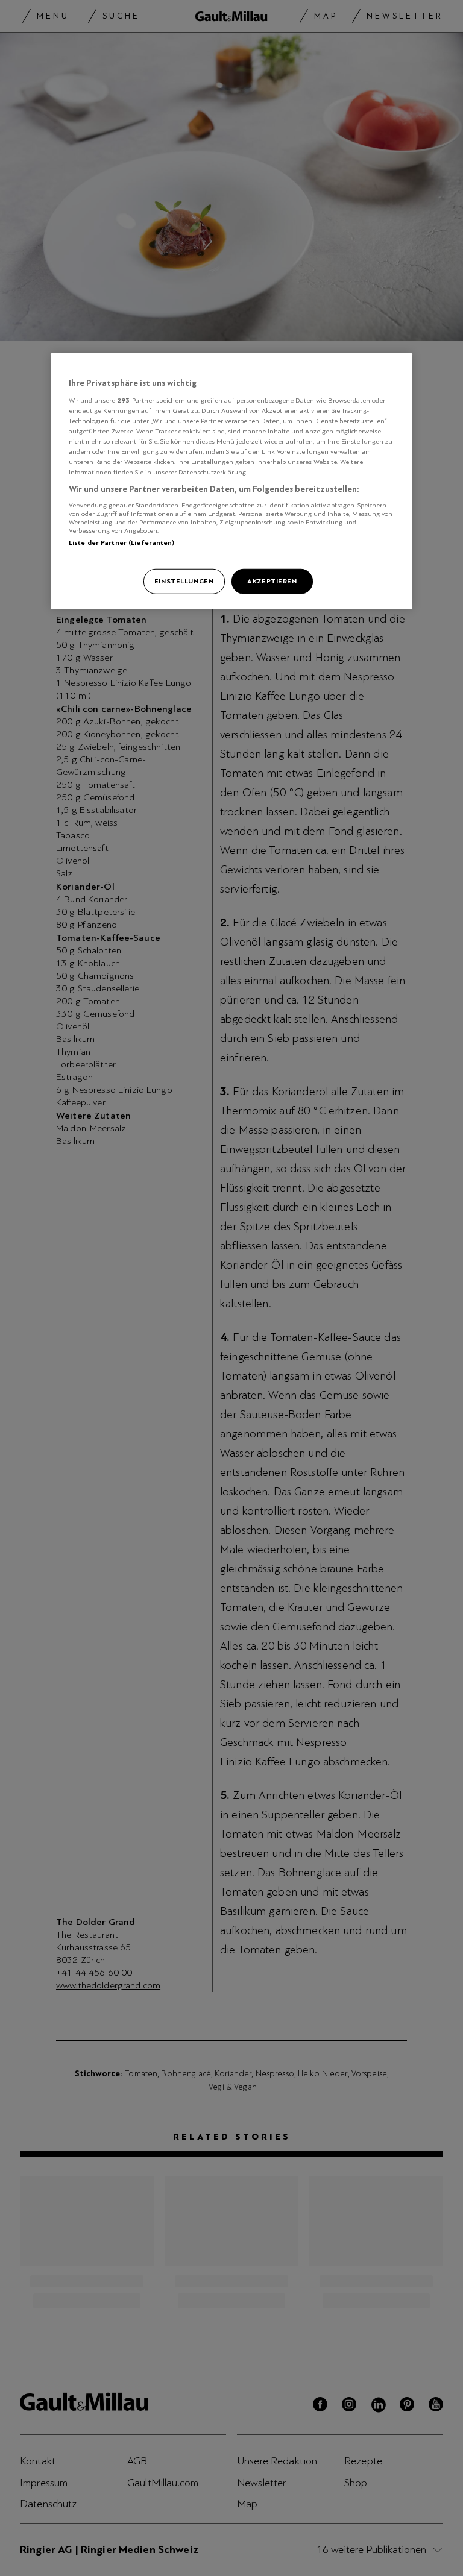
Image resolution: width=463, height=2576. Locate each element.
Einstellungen (184, 581)
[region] (231, 481)
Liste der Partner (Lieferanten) (122, 542)
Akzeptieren (272, 581)
